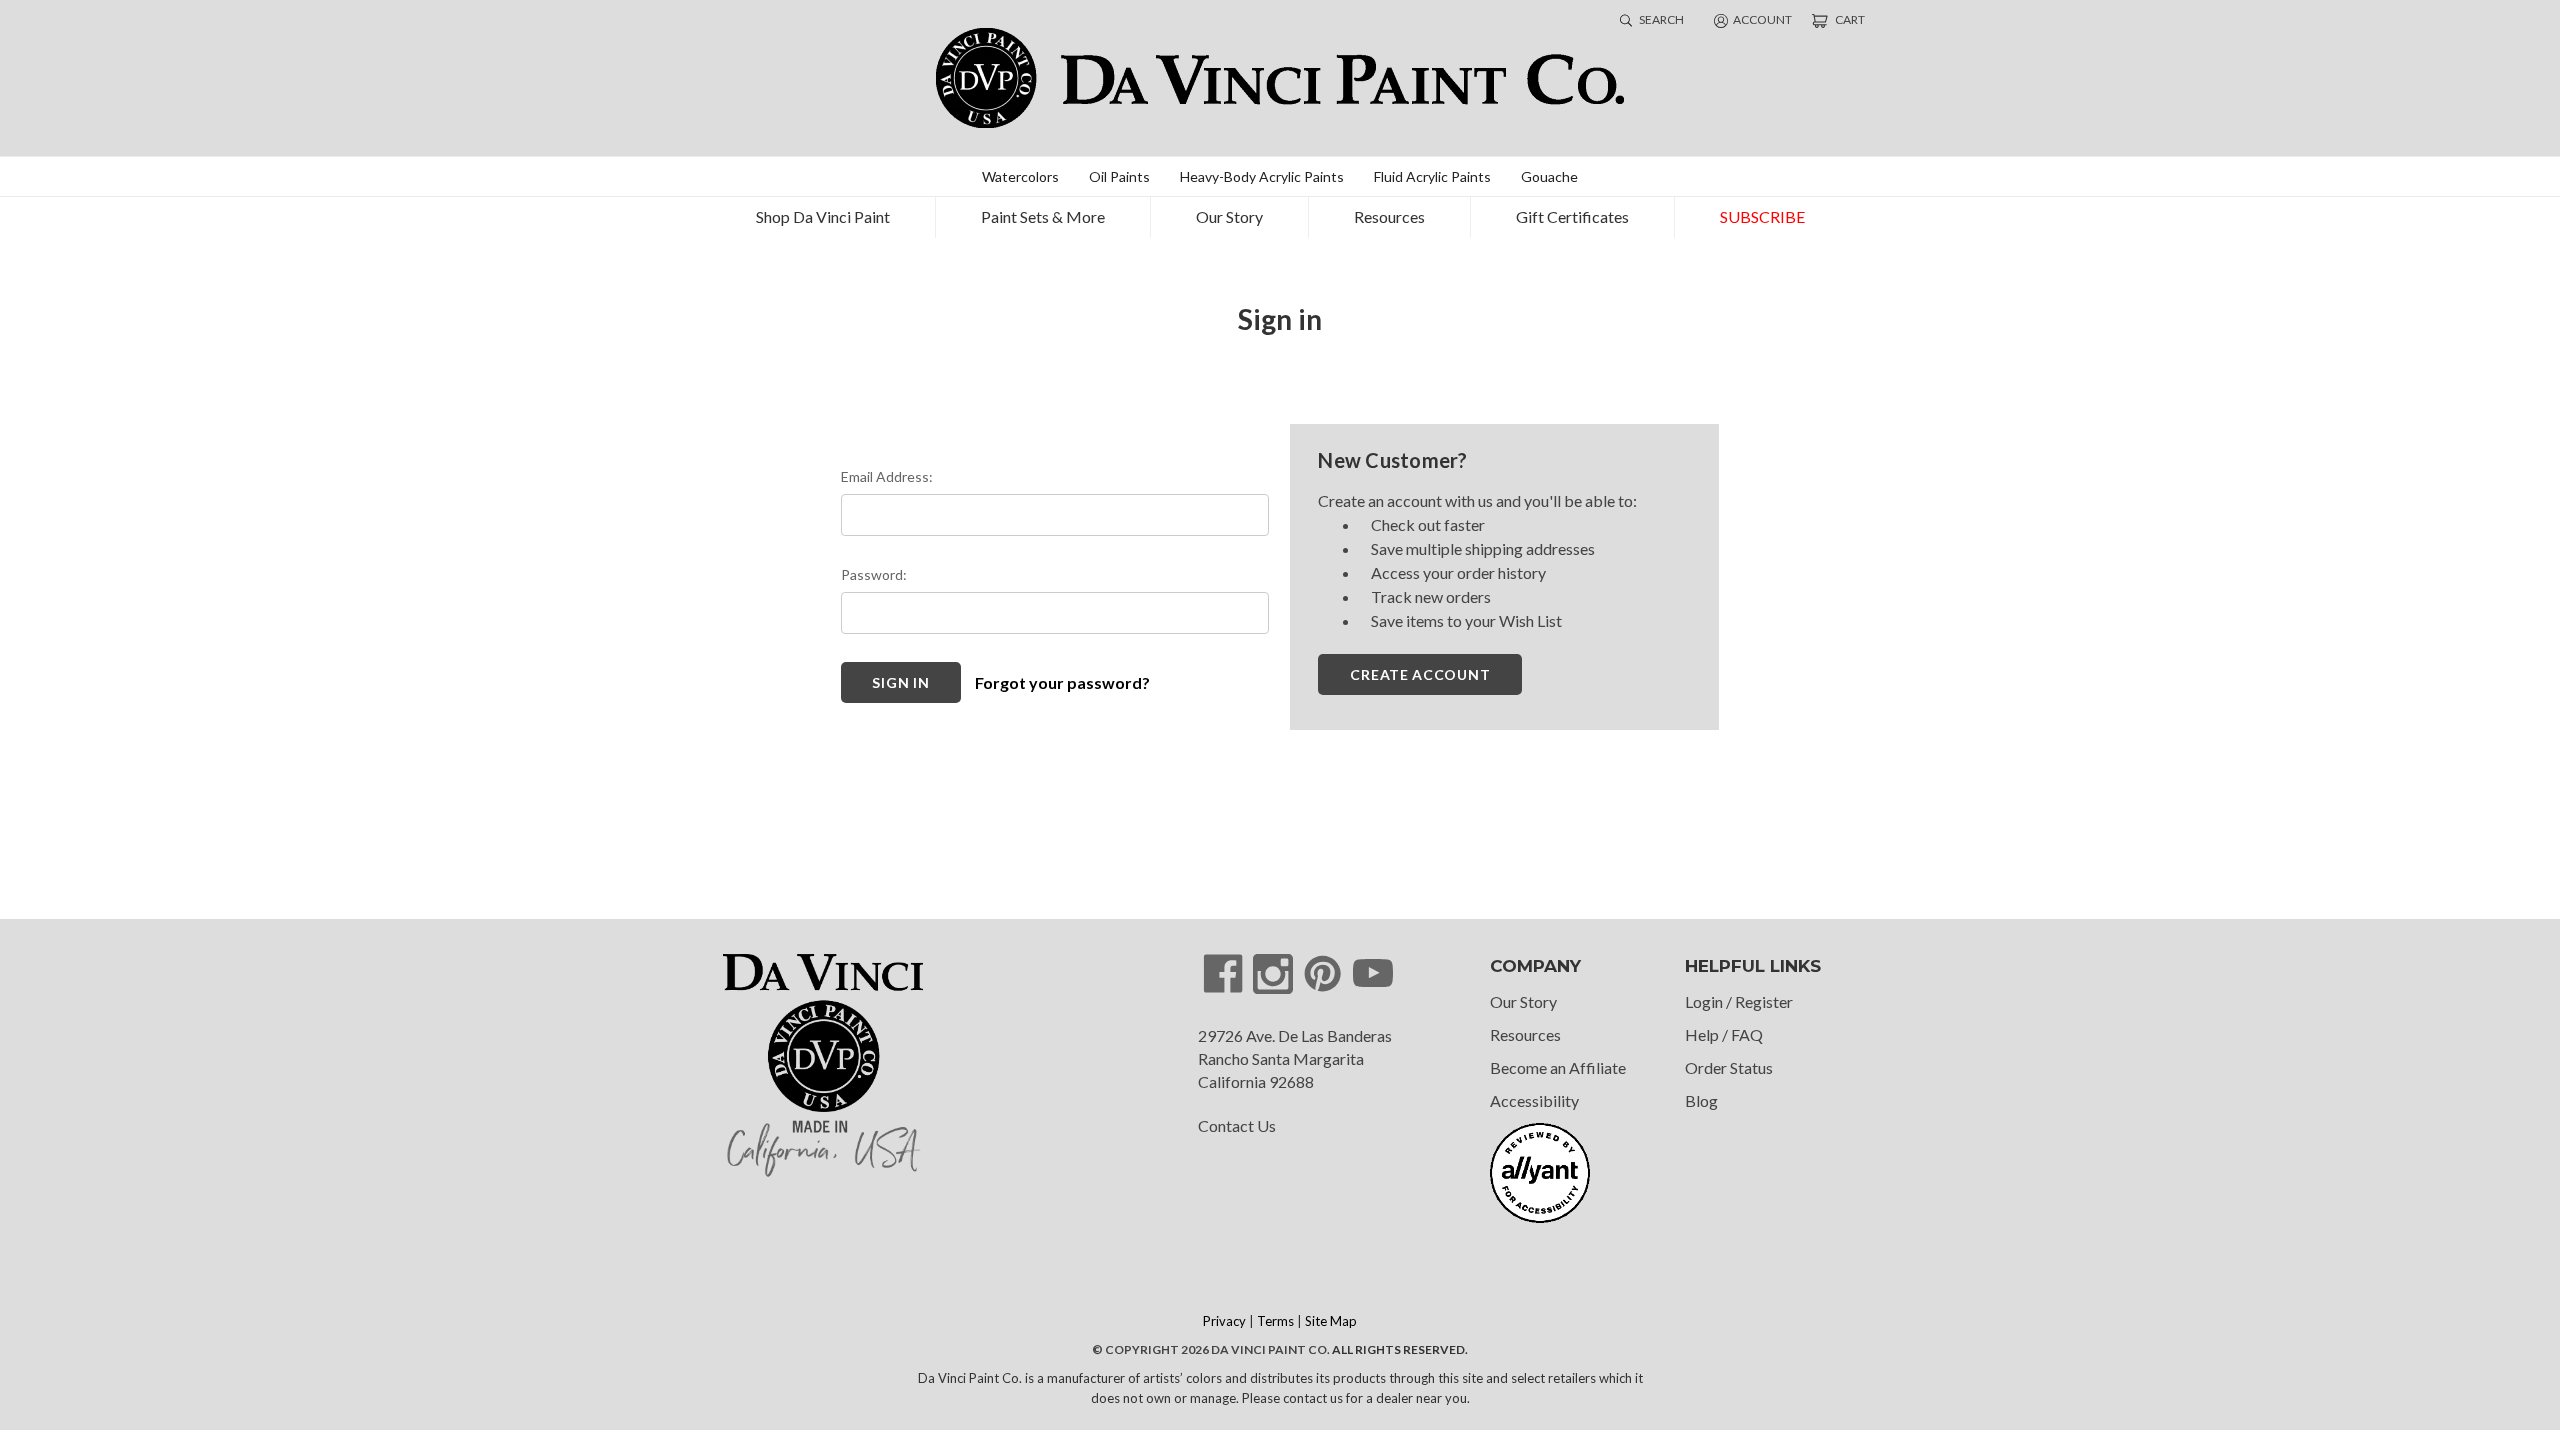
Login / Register (1739, 1001)
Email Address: (887, 476)
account (1762, 19)
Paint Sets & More (1043, 216)
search (1660, 19)
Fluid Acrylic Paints (1432, 176)
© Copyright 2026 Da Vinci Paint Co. (1211, 1349)
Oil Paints (1119, 176)
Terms (1275, 1321)
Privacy (1224, 1321)
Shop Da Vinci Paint (823, 216)
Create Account (1420, 674)
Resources (1389, 216)
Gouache (1549, 176)
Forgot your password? (1062, 682)
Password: (874, 574)
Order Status (1729, 1067)
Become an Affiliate (1558, 1067)
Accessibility (1534, 1100)
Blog (1701, 1100)
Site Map (1331, 1321)
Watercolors (1020, 176)
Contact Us (1237, 1125)
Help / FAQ (1724, 1034)
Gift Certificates (1572, 216)
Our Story (1229, 216)
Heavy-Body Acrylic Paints (1262, 176)
